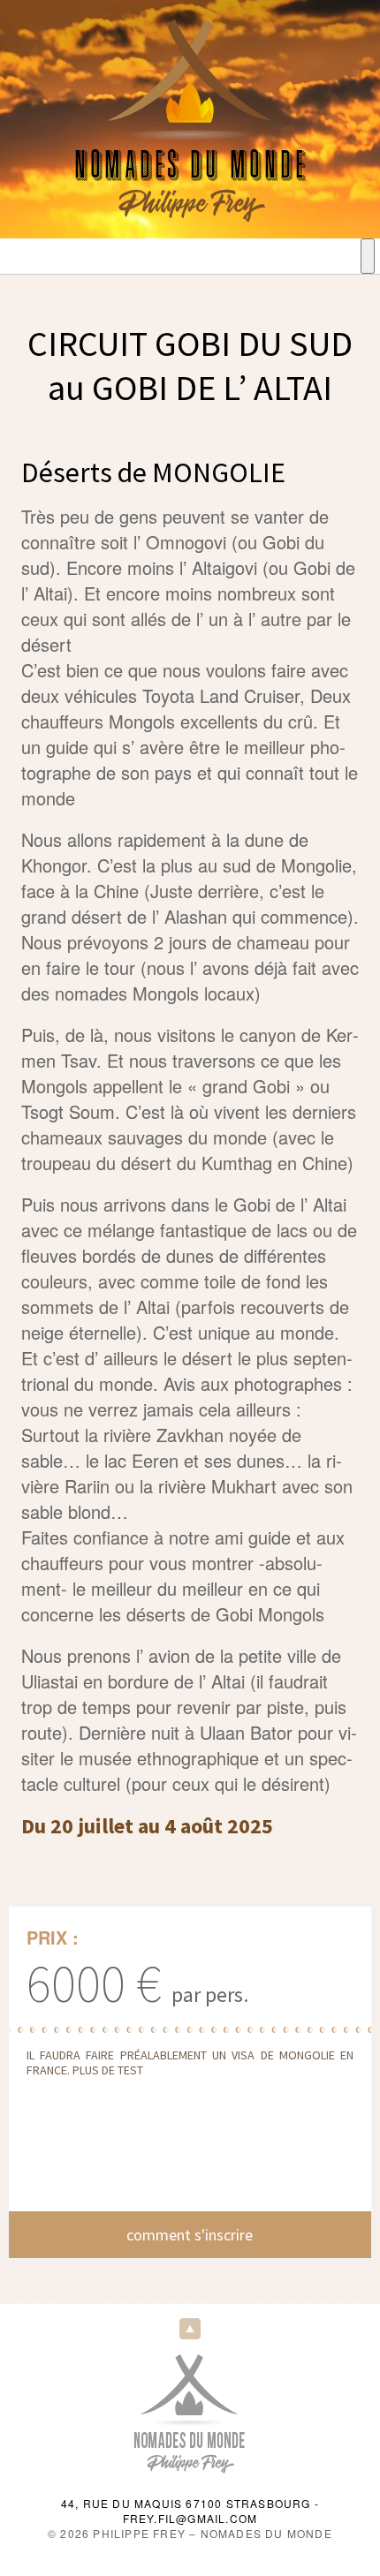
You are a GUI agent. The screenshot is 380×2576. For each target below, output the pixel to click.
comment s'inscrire (190, 2235)
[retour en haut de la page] (190, 2328)
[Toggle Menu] (368, 256)
